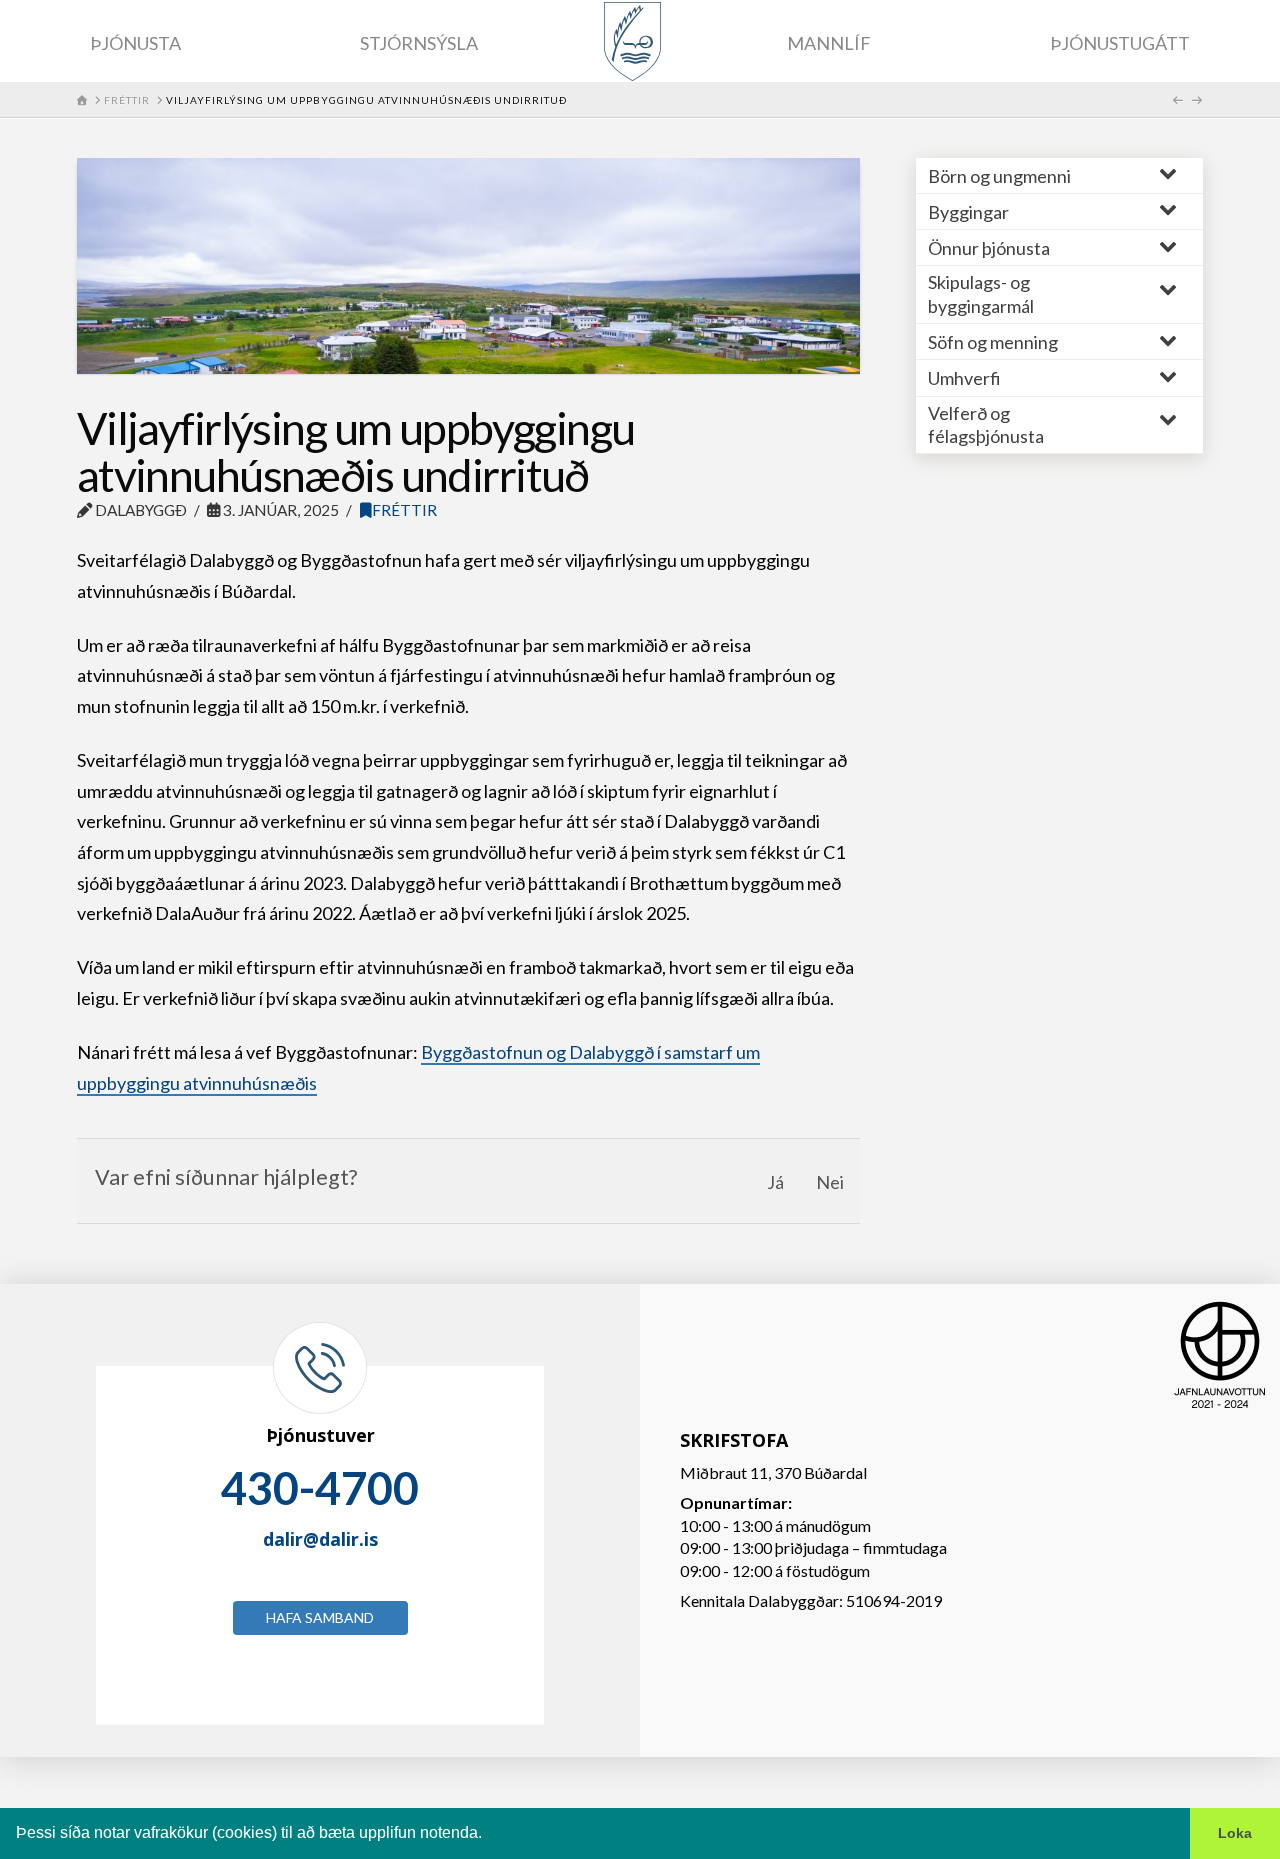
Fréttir (404, 510)
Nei (830, 1182)
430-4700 (320, 1488)
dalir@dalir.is (320, 1539)
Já (775, 1182)
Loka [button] (1235, 1833)
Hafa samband (320, 1617)
